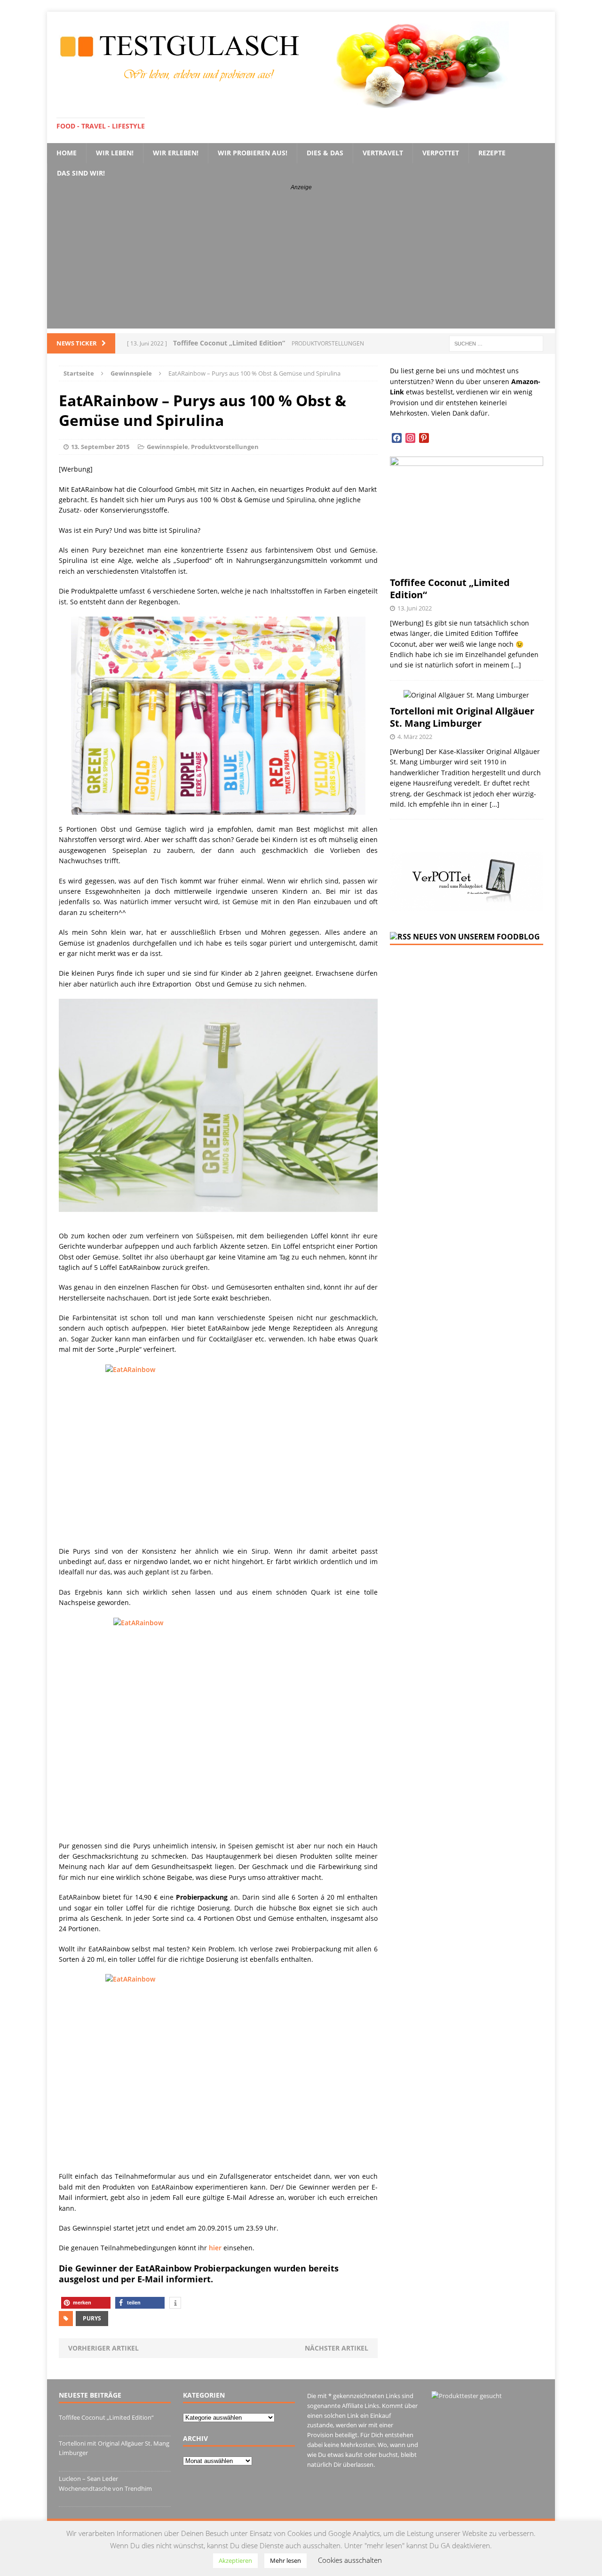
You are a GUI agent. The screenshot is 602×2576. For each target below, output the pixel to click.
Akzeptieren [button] (235, 2560)
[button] (86, 2303)
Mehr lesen (285, 2560)
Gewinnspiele (167, 447)
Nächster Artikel (337, 2348)
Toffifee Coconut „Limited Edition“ (450, 589)
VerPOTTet (441, 153)
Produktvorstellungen (225, 447)
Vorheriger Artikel (103, 2348)
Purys (92, 2318)
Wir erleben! (176, 153)
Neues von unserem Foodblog (476, 937)
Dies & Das (325, 153)
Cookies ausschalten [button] (350, 2560)
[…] (516, 665)
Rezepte (492, 153)
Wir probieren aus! (253, 153)
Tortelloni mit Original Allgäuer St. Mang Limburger (462, 717)
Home (67, 153)
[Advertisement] (301, 263)
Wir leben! (115, 153)
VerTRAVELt (383, 153)
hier (215, 2248)
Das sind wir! (81, 173)
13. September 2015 (100, 447)
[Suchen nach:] (496, 343)
